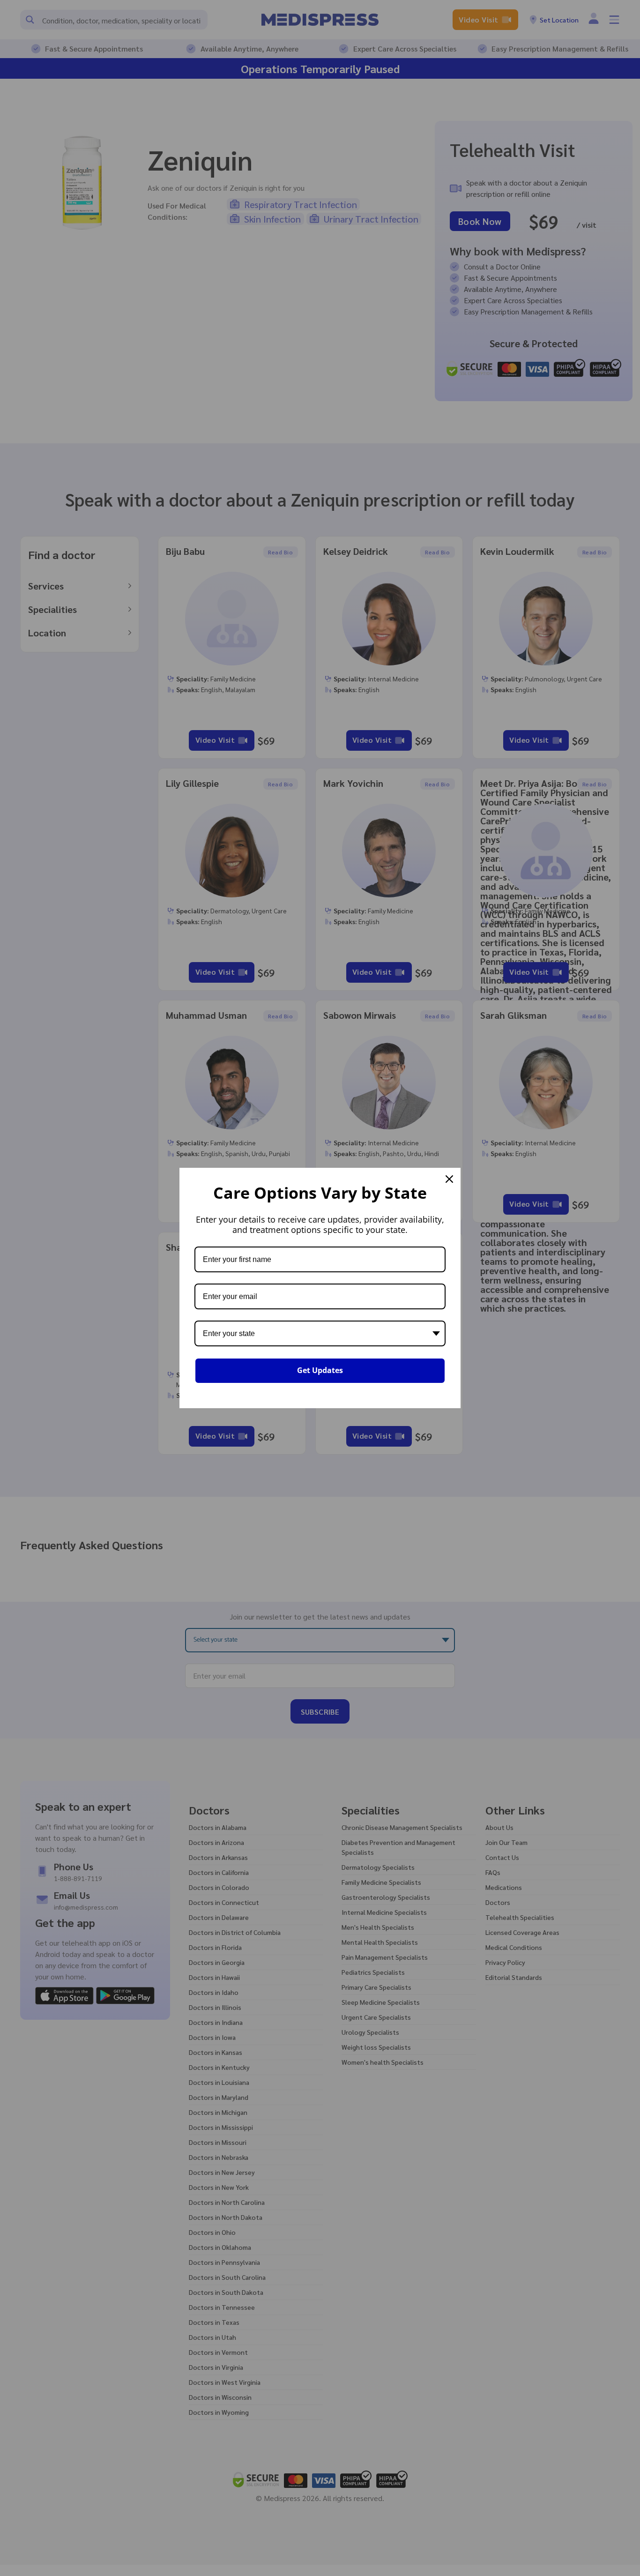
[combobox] (320, 1333)
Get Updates (320, 1370)
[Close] (449, 1179)
